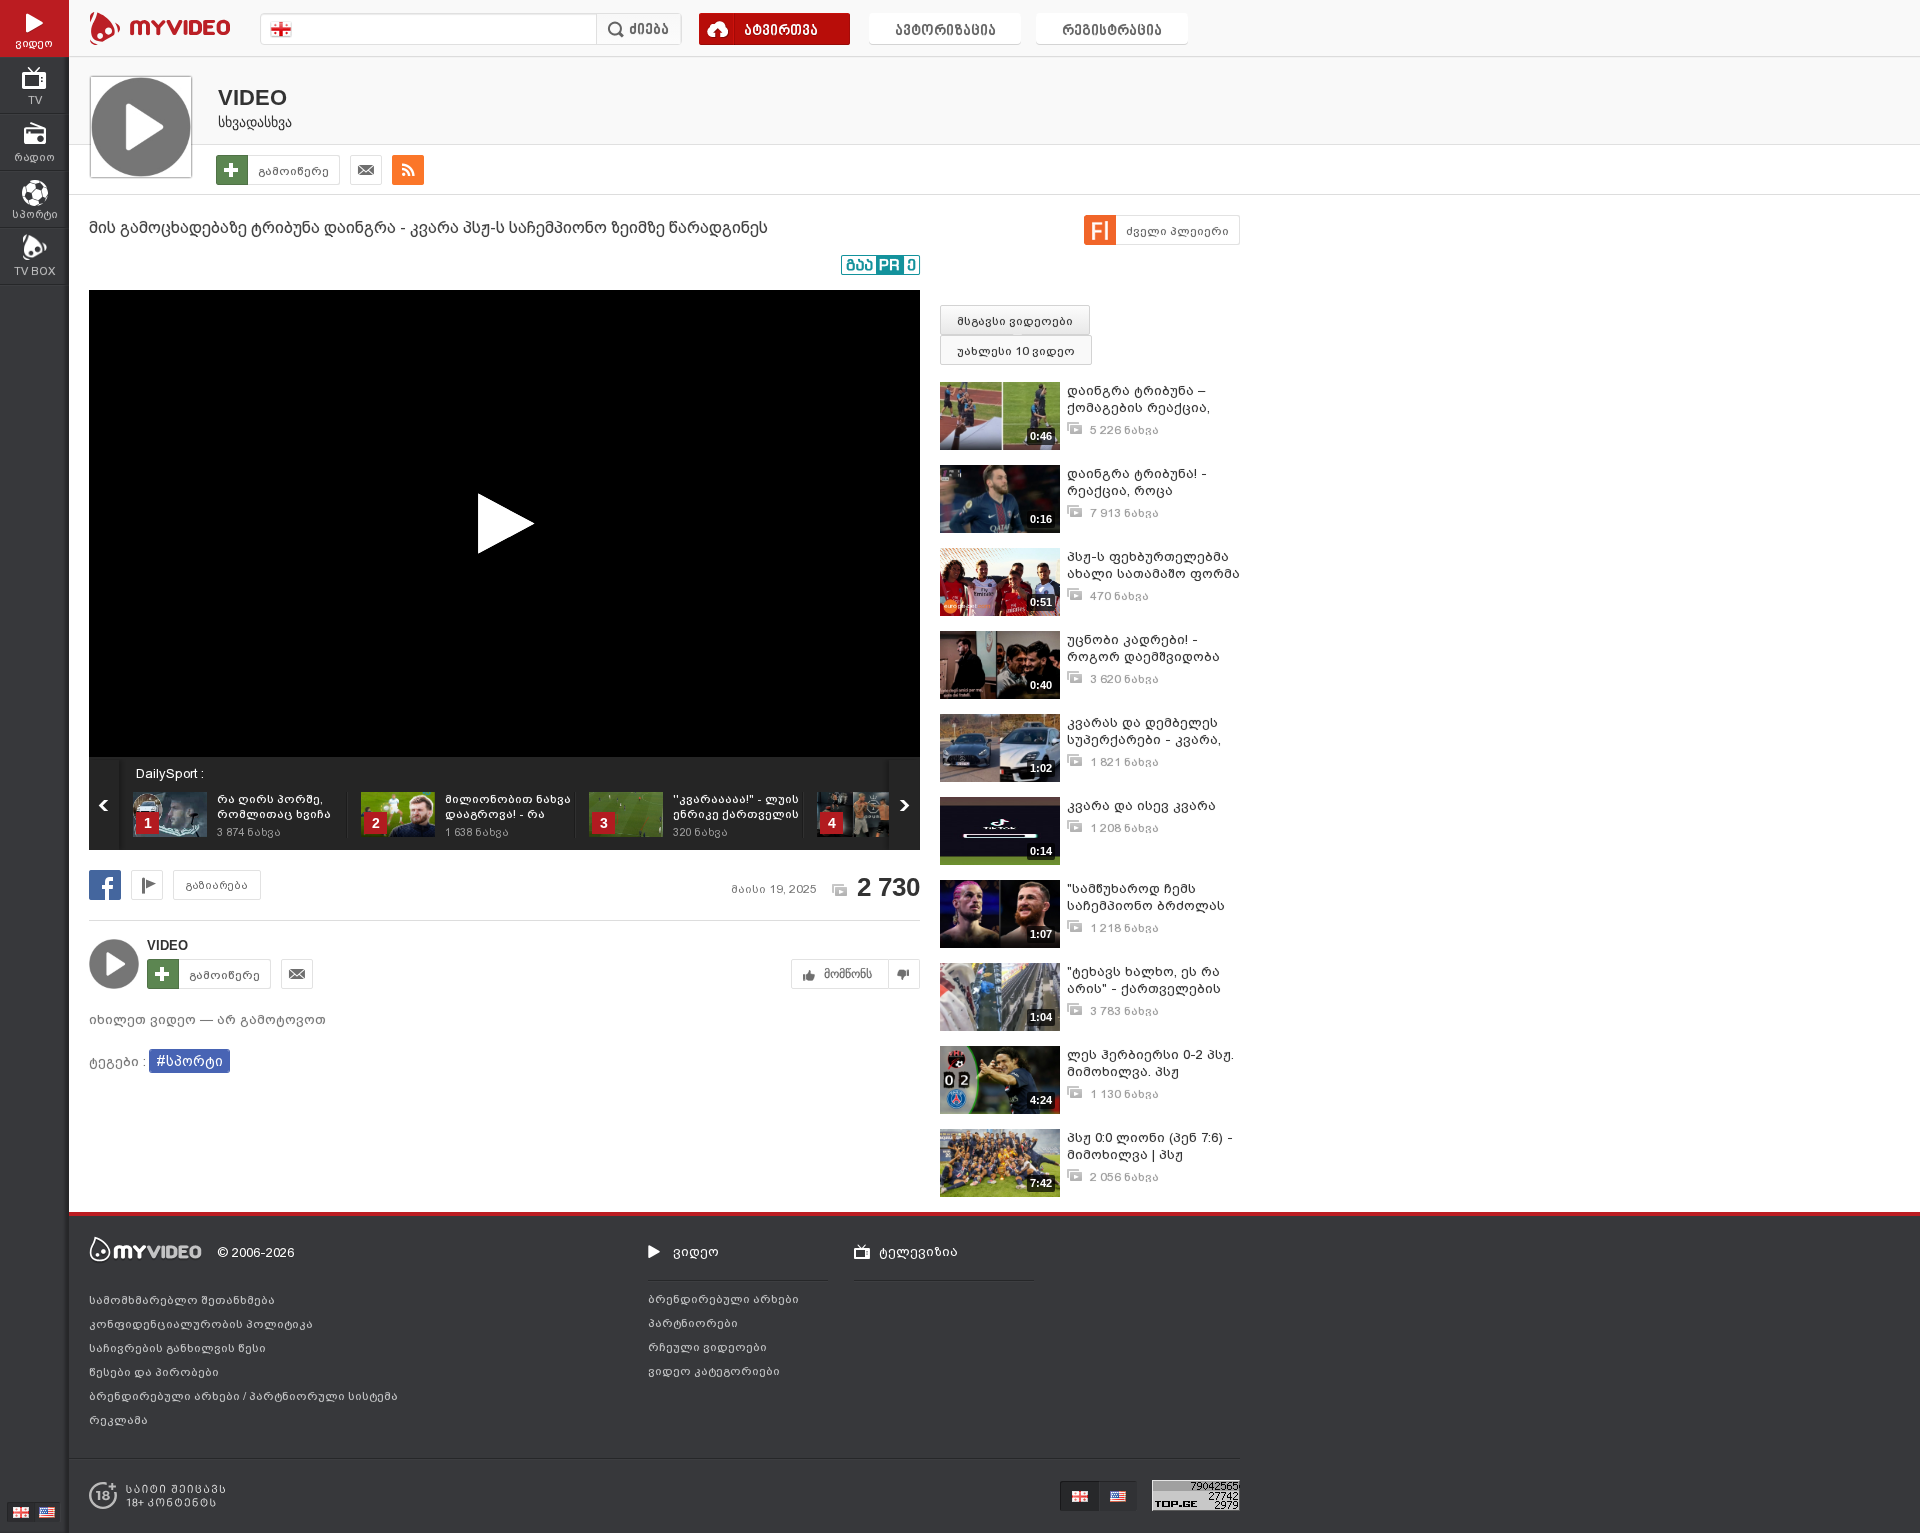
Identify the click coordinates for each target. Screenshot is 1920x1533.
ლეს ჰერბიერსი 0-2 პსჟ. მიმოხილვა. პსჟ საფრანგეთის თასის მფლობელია (1150, 1063)
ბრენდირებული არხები (166, 1396)
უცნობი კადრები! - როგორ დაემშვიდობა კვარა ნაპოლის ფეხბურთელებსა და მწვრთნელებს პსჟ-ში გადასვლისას (1143, 648)
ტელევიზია (918, 1251)
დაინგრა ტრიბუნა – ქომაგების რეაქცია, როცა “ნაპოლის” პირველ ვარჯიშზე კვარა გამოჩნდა (1153, 399)
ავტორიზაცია (945, 31)
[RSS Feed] (408, 170)
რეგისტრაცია (1112, 31)
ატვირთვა (781, 31)
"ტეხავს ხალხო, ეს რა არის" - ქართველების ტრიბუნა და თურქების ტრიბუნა (1145, 980)
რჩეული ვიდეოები (707, 1347)
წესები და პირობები (154, 1372)
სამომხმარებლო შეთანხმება (182, 1300)
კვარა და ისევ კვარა (1141, 805)
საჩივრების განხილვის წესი (177, 1348)
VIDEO (252, 97)
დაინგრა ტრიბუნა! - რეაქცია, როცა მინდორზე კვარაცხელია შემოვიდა (1152, 482)
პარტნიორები (693, 1323)
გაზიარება (217, 885)
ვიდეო (696, 1251)
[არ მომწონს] (904, 974)
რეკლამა (118, 1420)
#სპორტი (189, 1061)
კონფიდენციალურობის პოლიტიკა (201, 1324)
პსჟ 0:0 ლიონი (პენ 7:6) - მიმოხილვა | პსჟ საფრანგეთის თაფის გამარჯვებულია (1150, 1146)
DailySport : (170, 773)
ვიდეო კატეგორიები (714, 1371)
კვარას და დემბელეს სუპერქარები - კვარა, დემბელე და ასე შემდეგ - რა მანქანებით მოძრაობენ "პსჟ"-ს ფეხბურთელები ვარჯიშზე (1152, 731)
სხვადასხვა (255, 122)
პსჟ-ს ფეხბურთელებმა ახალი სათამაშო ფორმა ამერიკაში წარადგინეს (1153, 565)
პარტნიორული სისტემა (323, 1396)
